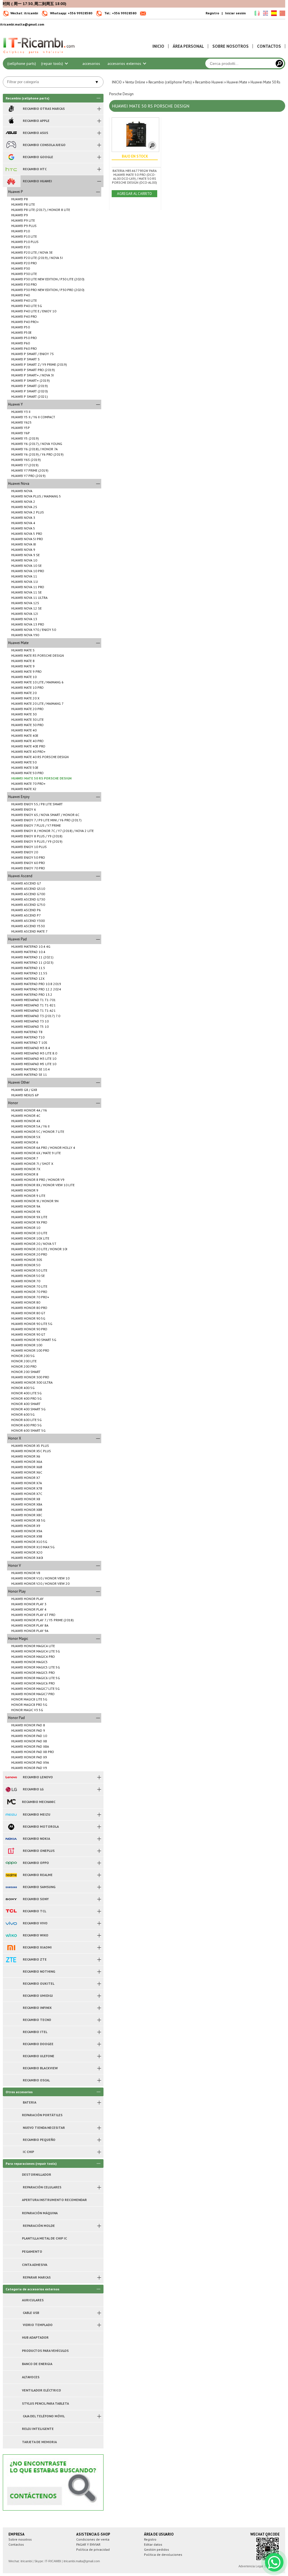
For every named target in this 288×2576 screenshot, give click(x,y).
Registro (212, 13)
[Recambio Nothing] (11, 1972)
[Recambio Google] (11, 157)
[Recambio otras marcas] (11, 109)
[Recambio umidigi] (11, 1996)
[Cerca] (279, 63)
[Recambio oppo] (11, 1863)
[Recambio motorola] (11, 1827)
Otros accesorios (91, 58)
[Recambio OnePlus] (11, 1851)
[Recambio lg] (11, 1789)
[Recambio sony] (11, 1899)
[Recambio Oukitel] (11, 1984)
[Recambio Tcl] (11, 1911)
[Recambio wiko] (11, 1935)
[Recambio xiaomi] (11, 1947)
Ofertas (162, 52)
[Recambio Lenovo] (11, 1777)
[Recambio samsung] (11, 1887)
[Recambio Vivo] (11, 1923)
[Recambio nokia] (11, 1839)
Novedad (189, 52)
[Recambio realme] (11, 1875)
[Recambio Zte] (11, 1959)
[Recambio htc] (11, 169)
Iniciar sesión (235, 13)
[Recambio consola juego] (11, 145)
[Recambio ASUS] (11, 133)
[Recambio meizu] (11, 1815)
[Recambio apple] (11, 121)
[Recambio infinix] (11, 2008)
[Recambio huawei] (11, 181)
